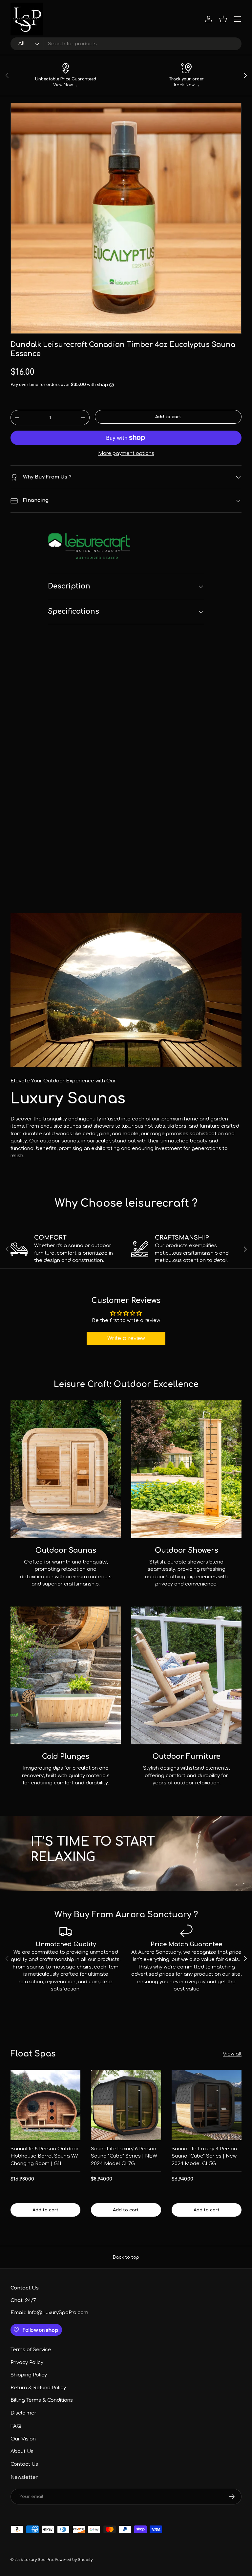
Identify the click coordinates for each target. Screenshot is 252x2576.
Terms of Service (31, 2350)
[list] (126, 218)
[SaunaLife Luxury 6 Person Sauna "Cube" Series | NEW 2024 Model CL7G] (126, 2105)
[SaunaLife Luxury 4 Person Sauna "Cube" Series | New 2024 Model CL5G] (207, 2105)
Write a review (126, 1338)
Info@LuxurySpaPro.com (58, 2313)
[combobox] (126, 44)
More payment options (126, 453)
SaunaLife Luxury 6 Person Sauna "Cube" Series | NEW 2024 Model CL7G (124, 2156)
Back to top (126, 2257)
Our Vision (23, 2439)
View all (232, 2054)
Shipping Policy (29, 2375)
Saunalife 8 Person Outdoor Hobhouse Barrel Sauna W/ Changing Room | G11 (45, 2156)
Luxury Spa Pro (38, 2560)
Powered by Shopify (74, 2560)
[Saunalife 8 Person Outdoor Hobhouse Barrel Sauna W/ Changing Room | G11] (45, 2105)
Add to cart (168, 417)
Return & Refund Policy (38, 2388)
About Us (22, 2451)
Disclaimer (23, 2413)
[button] (223, 19)
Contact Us (24, 2464)
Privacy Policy (27, 2363)
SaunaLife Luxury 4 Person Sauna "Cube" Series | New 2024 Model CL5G (204, 2156)
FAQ (16, 2426)
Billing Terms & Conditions (42, 2400)
